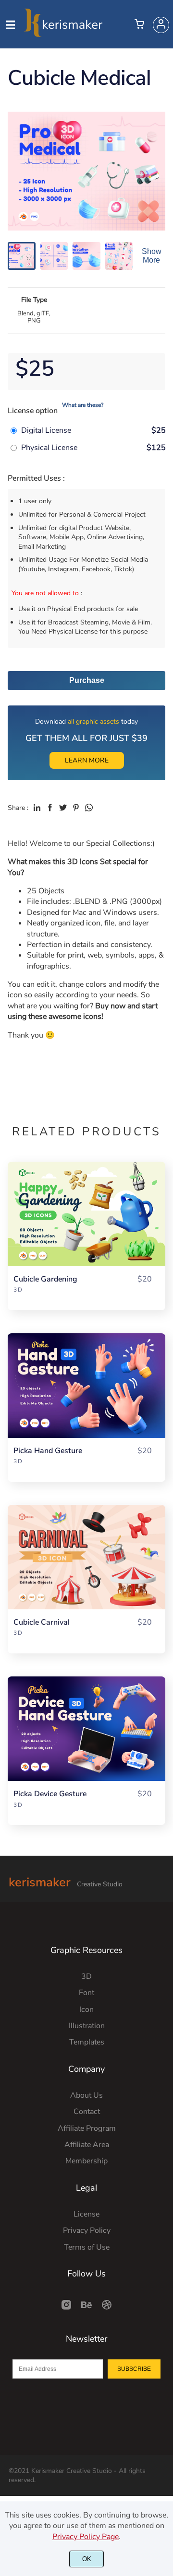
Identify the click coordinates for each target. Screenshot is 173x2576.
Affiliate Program (87, 2128)
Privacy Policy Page (86, 2537)
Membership (86, 2161)
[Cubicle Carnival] (86, 1557)
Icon (86, 2010)
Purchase (87, 680)
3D (18, 1290)
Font (86, 1993)
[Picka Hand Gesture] (86, 1386)
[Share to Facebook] (50, 808)
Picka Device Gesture (50, 1794)
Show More (152, 256)
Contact (87, 2112)
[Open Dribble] (107, 2308)
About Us (86, 2095)
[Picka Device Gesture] (86, 1729)
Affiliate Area (87, 2145)
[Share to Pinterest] (76, 808)
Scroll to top (164, 1963)
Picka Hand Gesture (48, 1451)
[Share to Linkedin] (37, 808)
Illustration (87, 2026)
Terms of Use (87, 2247)
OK (87, 2559)
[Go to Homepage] (63, 33)
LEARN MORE (87, 760)
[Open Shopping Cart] (139, 25)
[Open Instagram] (66, 2308)
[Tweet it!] (63, 808)
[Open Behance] (86, 2308)
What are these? (83, 405)
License (86, 2214)
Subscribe (134, 2369)
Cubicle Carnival (42, 1623)
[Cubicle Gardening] (86, 1214)
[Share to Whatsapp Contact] (89, 808)
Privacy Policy (87, 2230)
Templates (87, 2042)
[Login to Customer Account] (161, 25)
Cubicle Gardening (45, 1279)
